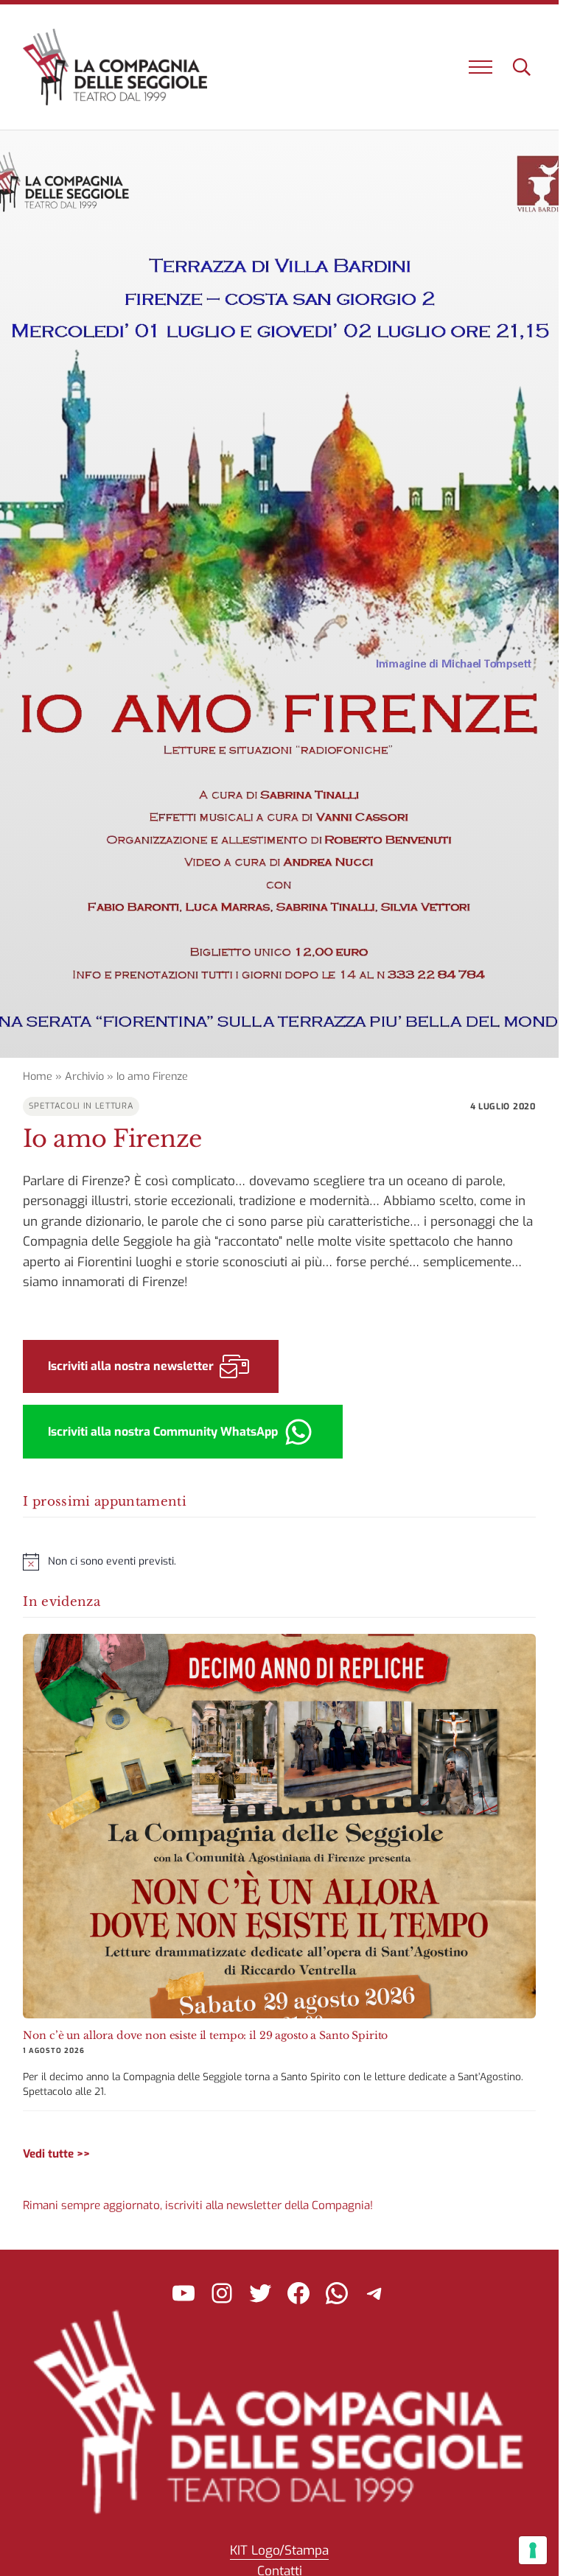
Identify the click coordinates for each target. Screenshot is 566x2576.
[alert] (279, 1562)
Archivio (84, 1077)
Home (38, 1077)
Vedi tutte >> (56, 2154)
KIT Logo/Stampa (279, 2551)
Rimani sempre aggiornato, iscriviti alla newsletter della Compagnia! (198, 2205)
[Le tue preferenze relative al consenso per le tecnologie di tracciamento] (533, 2550)
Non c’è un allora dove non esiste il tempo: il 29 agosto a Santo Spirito (205, 2035)
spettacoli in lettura (81, 1106)
